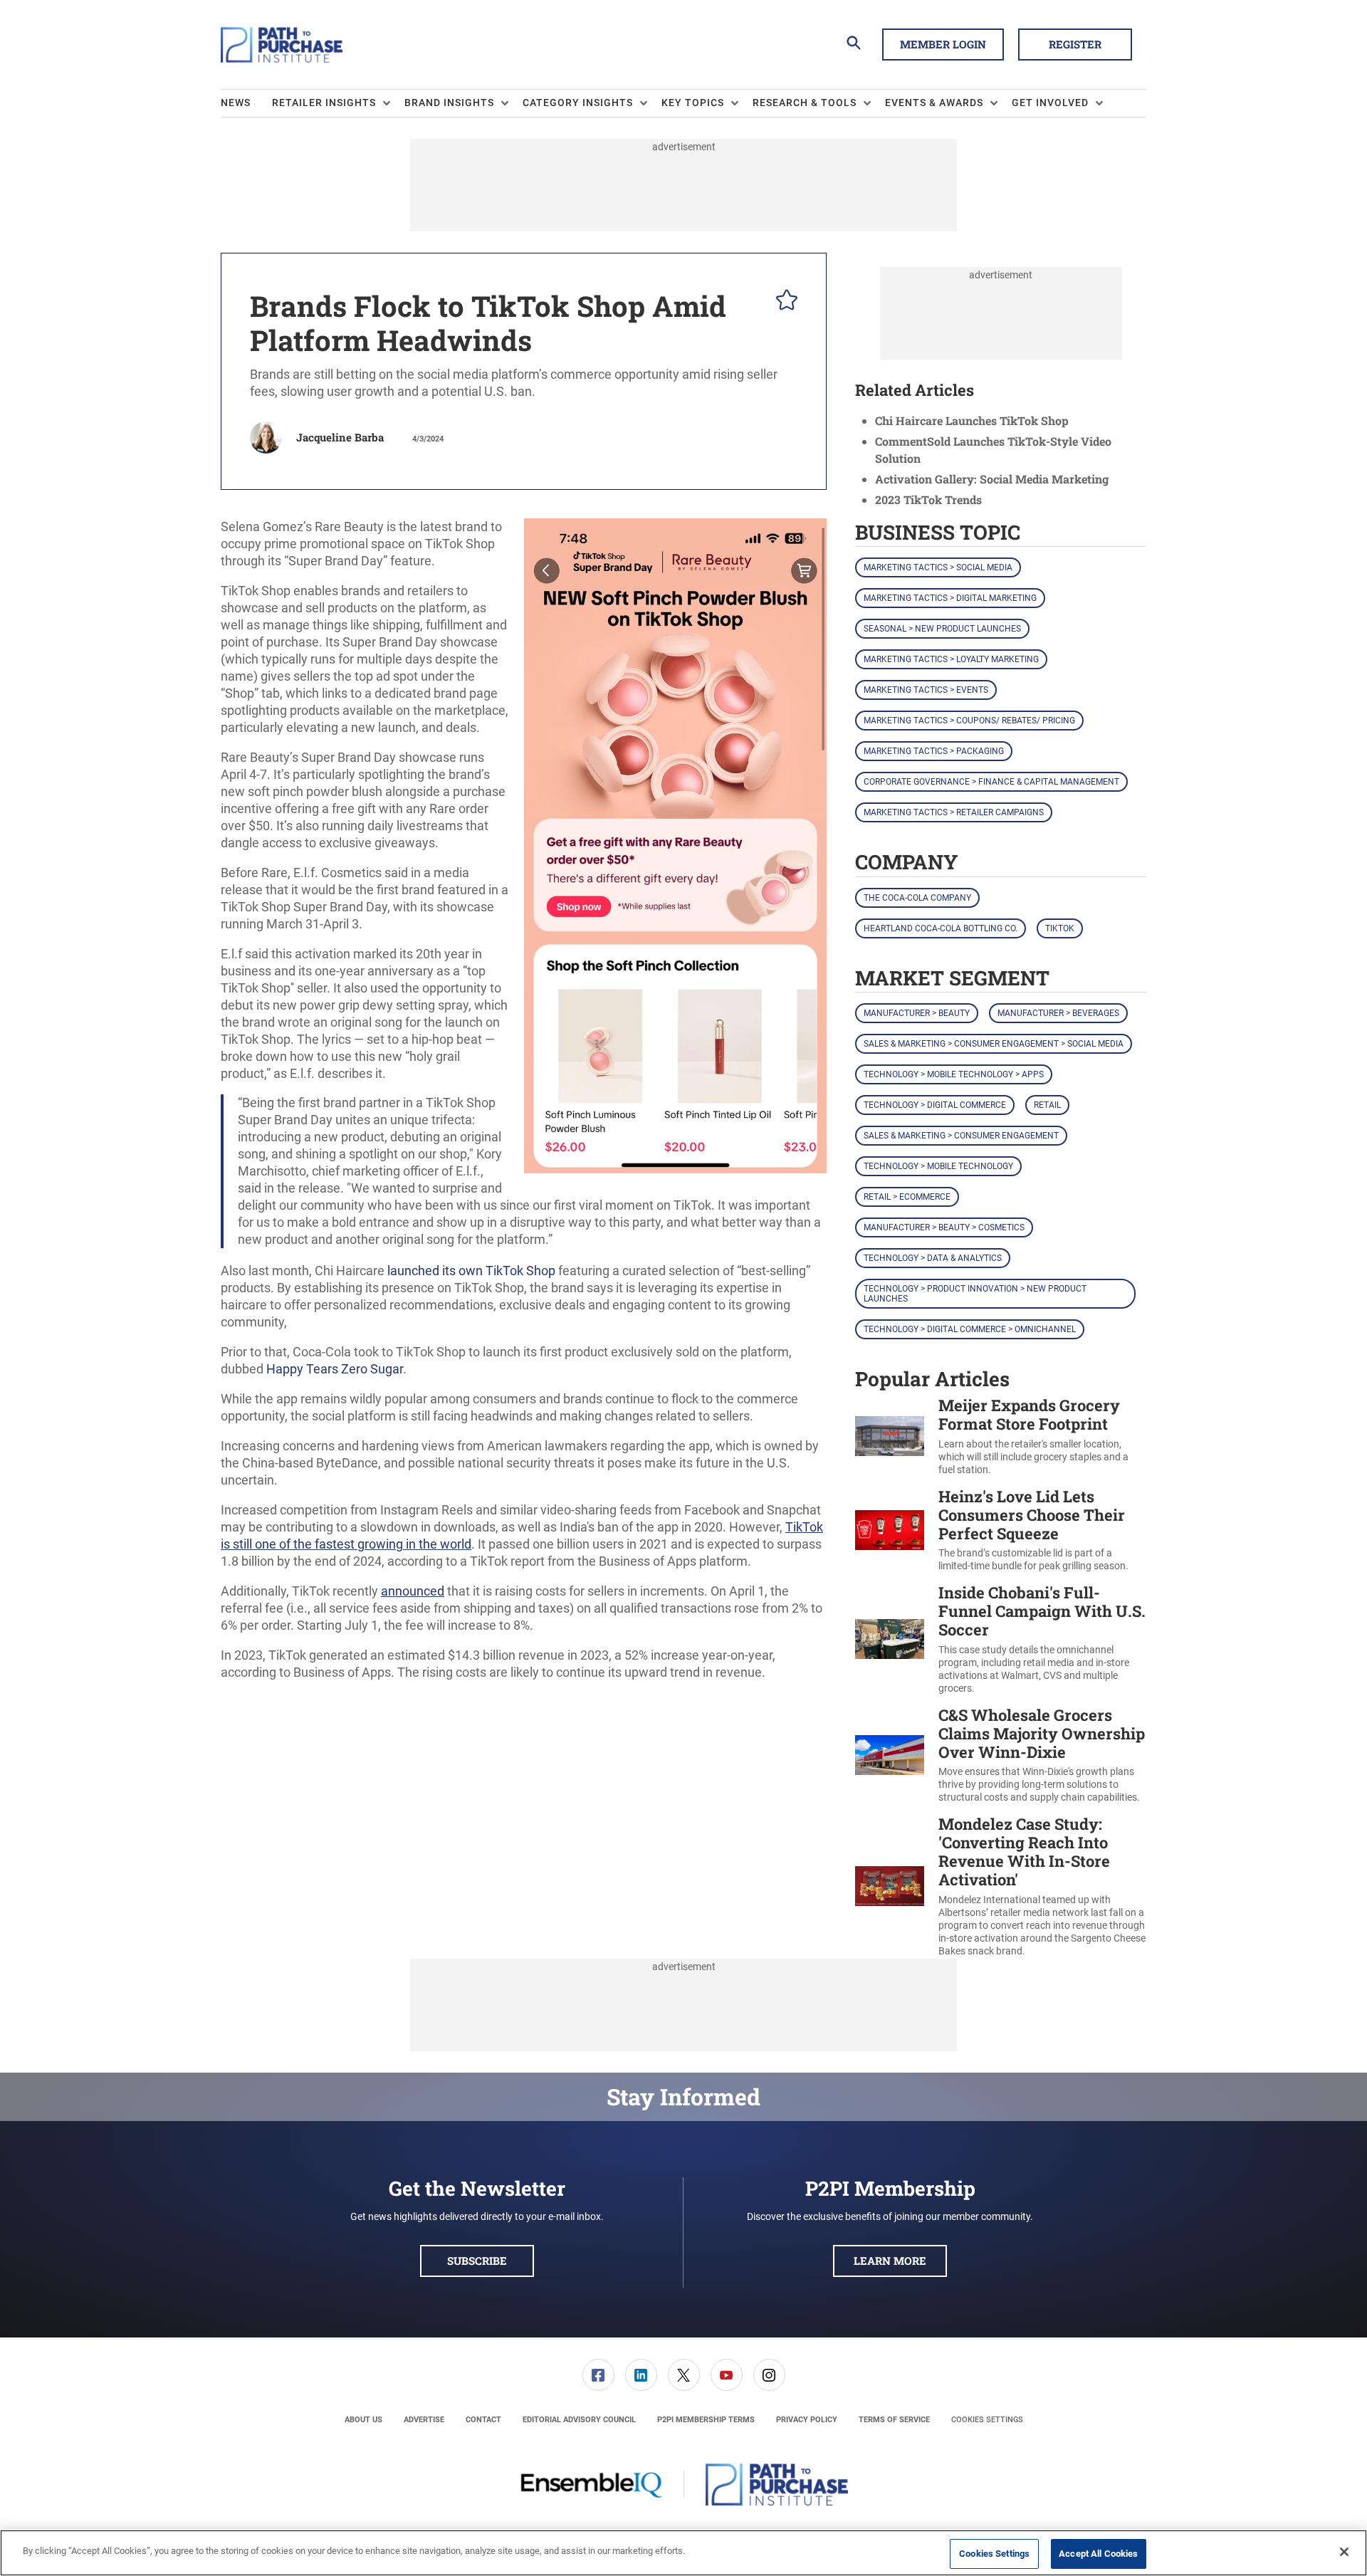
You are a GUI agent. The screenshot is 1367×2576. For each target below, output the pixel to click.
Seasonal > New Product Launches (942, 629)
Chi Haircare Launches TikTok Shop (972, 420)
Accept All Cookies (1098, 2554)
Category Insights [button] (578, 103)
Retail (1047, 1105)
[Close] (1344, 2552)
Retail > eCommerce (907, 1197)
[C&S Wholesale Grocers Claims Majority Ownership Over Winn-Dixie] (890, 1755)
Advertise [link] (424, 2420)
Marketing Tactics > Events (926, 690)
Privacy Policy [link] (807, 2420)
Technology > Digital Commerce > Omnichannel (970, 1329)
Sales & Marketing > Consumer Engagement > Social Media (994, 1044)
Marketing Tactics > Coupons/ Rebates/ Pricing (969, 721)
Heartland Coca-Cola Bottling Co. (941, 928)
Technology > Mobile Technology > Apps (954, 1074)
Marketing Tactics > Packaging (934, 751)
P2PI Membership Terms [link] (706, 2420)
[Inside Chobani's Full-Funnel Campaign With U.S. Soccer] (890, 1639)
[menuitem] (246, 103)
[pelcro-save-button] (783, 302)
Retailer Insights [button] (324, 103)
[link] (598, 2375)
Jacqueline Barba (340, 437)
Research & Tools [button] (805, 103)
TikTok (1060, 928)
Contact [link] (483, 2420)
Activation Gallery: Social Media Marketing (992, 479)
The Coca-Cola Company (917, 898)
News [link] (236, 103)
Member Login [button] (943, 44)
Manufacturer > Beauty (917, 1013)
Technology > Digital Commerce (935, 1105)
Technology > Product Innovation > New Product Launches (975, 1294)
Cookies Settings (987, 2420)
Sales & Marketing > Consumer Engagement (961, 1136)
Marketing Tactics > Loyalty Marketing (951, 659)
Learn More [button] (890, 2261)
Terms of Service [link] (894, 2420)
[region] (683, 2553)
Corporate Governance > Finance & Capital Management (991, 782)
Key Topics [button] (693, 103)
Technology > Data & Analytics (933, 1258)
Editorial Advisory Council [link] (579, 2420)
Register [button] (1075, 44)
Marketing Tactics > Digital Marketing (950, 598)
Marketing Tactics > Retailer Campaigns (954, 812)
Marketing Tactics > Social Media (938, 567)
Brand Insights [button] (449, 103)
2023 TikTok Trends (928, 499)
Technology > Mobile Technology (938, 1166)
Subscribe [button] (477, 2261)
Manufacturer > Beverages (1058, 1013)
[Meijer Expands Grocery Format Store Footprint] (890, 1436)
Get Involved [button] (1050, 103)
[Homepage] (282, 45)
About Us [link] (363, 2420)
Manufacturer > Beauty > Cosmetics (944, 1227)
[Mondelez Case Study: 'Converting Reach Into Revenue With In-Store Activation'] (890, 1886)
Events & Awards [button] (934, 103)
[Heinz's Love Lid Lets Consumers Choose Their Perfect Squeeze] (890, 1530)
